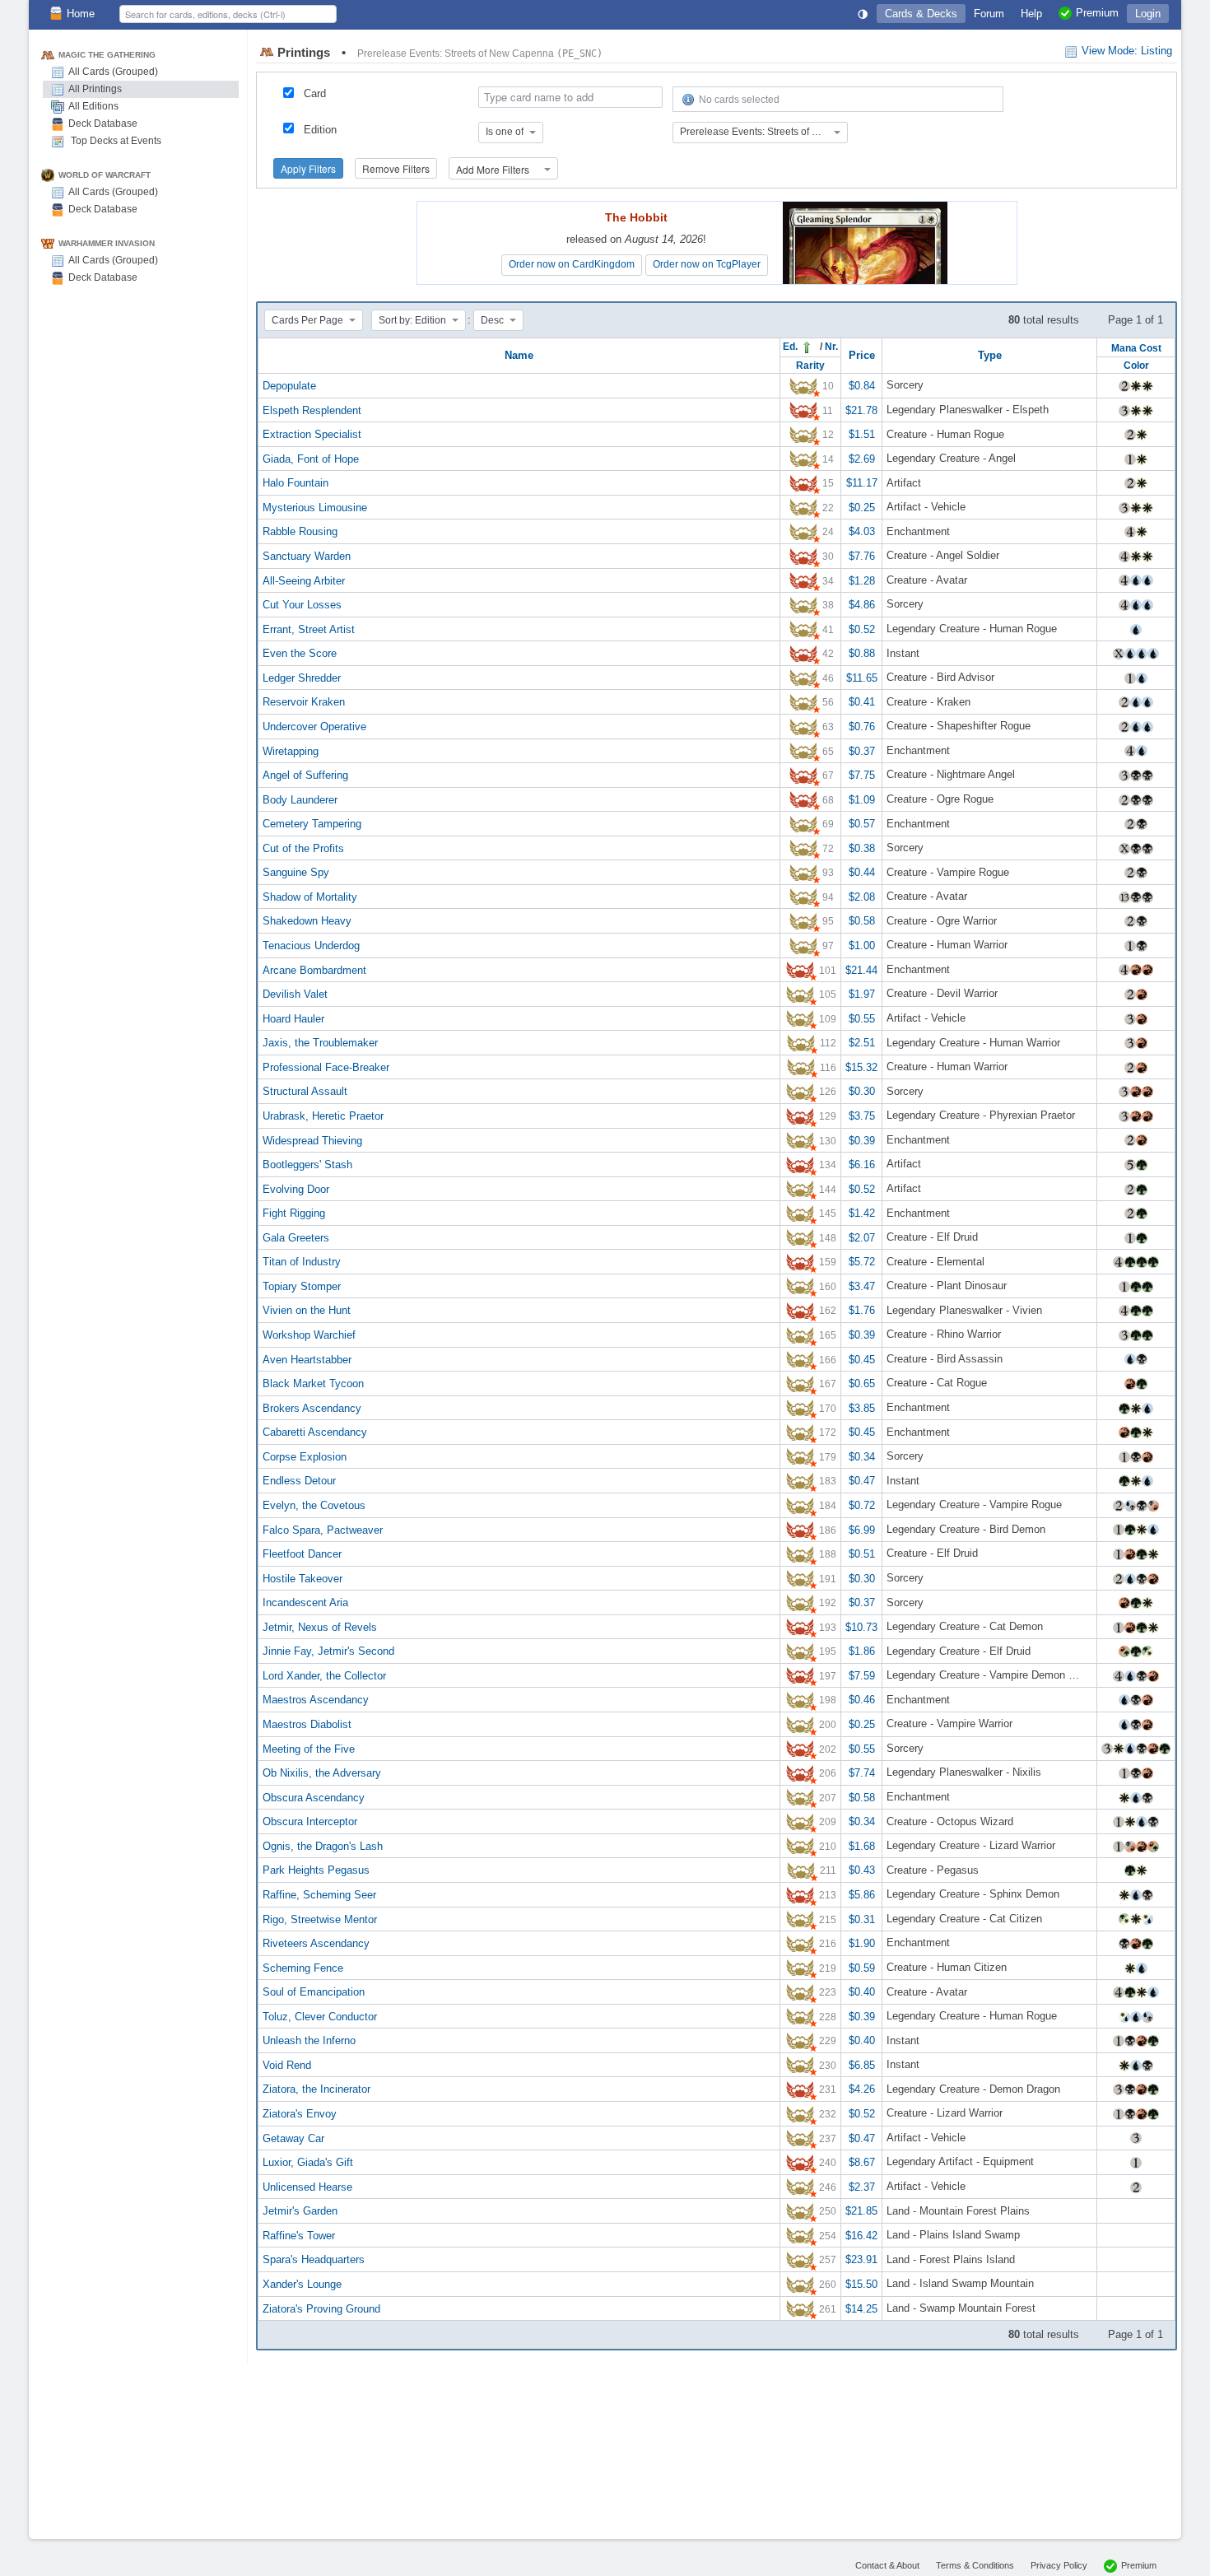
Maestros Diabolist (307, 1724)
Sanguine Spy (296, 872)
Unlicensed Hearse (307, 2186)
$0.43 (862, 1870)
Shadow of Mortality (310, 896)
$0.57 (862, 824)
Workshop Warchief (309, 1335)
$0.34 (862, 1456)
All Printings (95, 89)
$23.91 (861, 2259)
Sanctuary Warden (307, 556)
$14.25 (861, 2308)
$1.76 (862, 1310)
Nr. (831, 346)
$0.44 (862, 872)
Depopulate (289, 386)
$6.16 (862, 1165)
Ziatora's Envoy (300, 2114)
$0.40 (862, 1992)
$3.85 (862, 1407)
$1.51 (862, 434)
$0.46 (862, 1700)
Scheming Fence (303, 1967)
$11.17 (862, 483)
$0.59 (862, 1967)
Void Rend (287, 2064)
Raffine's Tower (299, 2235)
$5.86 (862, 1895)
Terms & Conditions (975, 2565)
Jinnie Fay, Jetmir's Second (328, 1651)
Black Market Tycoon (313, 1383)
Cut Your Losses (302, 605)
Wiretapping (291, 750)
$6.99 (862, 1529)
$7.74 (862, 1773)
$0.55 (862, 1018)
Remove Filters (396, 168)
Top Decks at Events (115, 141)
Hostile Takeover (302, 1578)
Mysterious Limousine (315, 507)
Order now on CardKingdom (572, 264)
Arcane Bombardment (314, 969)
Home (81, 14)
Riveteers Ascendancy (316, 1943)
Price (862, 355)
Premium (1139, 2565)
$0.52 (862, 629)
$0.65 (862, 1383)
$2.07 (862, 1237)
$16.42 (861, 2235)
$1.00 (862, 946)
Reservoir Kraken (304, 702)
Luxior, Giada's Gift (308, 2162)
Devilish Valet (295, 994)
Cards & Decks (921, 14)
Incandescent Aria (305, 1602)
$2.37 (862, 2186)
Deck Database (103, 123)
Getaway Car (293, 2138)
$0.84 (862, 386)
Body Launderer (300, 799)
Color (1136, 365)
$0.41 (862, 702)
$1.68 (862, 1845)
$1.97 (862, 994)
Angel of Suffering (305, 775)
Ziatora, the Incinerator (316, 2089)
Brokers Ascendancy (312, 1407)
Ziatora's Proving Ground (321, 2308)
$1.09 (862, 799)
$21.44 (861, 969)
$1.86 (862, 1651)
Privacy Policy (1059, 2565)
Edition (320, 130)
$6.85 (862, 2064)
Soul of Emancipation (314, 1992)
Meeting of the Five (309, 1748)
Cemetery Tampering (312, 824)
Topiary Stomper (302, 1286)
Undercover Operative (314, 727)
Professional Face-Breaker (326, 1067)
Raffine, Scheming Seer (319, 1895)
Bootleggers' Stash (307, 1165)
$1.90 (862, 1943)
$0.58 (862, 921)
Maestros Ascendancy (316, 1700)
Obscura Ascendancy (314, 1797)
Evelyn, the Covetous (314, 1505)
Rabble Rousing (300, 531)
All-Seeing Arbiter (304, 580)
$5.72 (862, 1262)
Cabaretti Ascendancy (315, 1432)
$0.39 (862, 1140)
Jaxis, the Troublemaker (320, 1043)
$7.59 (862, 1675)
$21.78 (861, 410)
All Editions (93, 106)
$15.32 (861, 1067)
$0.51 (862, 1554)
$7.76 (862, 556)
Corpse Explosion (305, 1456)
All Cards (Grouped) (113, 72)
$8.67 (862, 2162)
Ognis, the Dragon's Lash (323, 1845)
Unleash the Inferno (309, 2040)
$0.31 (862, 1919)
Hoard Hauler (293, 1018)
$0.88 (862, 653)
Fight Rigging (294, 1213)
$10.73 (861, 1626)
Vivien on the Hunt (307, 1310)
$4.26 (862, 2089)
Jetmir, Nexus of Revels (320, 1626)
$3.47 (862, 1286)
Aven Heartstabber (307, 1359)
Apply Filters (308, 168)
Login (1148, 14)
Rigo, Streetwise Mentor (320, 1919)
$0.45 (862, 1359)
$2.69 (862, 458)
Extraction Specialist (312, 434)
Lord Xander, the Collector (324, 1675)
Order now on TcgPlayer (707, 264)
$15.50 (861, 2284)
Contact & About (887, 2565)
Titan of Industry (302, 1262)
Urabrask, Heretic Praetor (323, 1116)
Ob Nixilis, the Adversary (322, 1773)
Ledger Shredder (302, 677)
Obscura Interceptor (310, 1821)
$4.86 (862, 605)
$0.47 (862, 1481)
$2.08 (862, 896)
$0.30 (862, 1091)
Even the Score (300, 653)
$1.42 (862, 1213)
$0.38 (862, 848)
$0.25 (862, 507)
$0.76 (862, 727)
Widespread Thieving (312, 1140)
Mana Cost (1136, 348)
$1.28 (862, 580)
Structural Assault (305, 1091)
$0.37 (862, 750)
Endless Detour (299, 1481)
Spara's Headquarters (314, 2259)
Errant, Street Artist (309, 629)
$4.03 (862, 531)
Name (519, 355)
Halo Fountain (296, 483)
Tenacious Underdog (311, 946)
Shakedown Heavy (307, 921)
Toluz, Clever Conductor (320, 2016)
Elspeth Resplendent (312, 410)
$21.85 (861, 2211)
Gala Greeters (296, 1237)
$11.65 (862, 677)
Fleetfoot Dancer (302, 1554)
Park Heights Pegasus (316, 1870)
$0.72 (862, 1505)
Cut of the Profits (303, 848)
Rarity (810, 365)
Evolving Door (296, 1188)
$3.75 (862, 1116)
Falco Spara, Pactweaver (323, 1529)
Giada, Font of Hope (311, 458)
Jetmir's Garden (300, 2211)
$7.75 (862, 775)
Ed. (791, 346)
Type (990, 355)
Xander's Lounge (302, 2284)
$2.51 (862, 1043)
